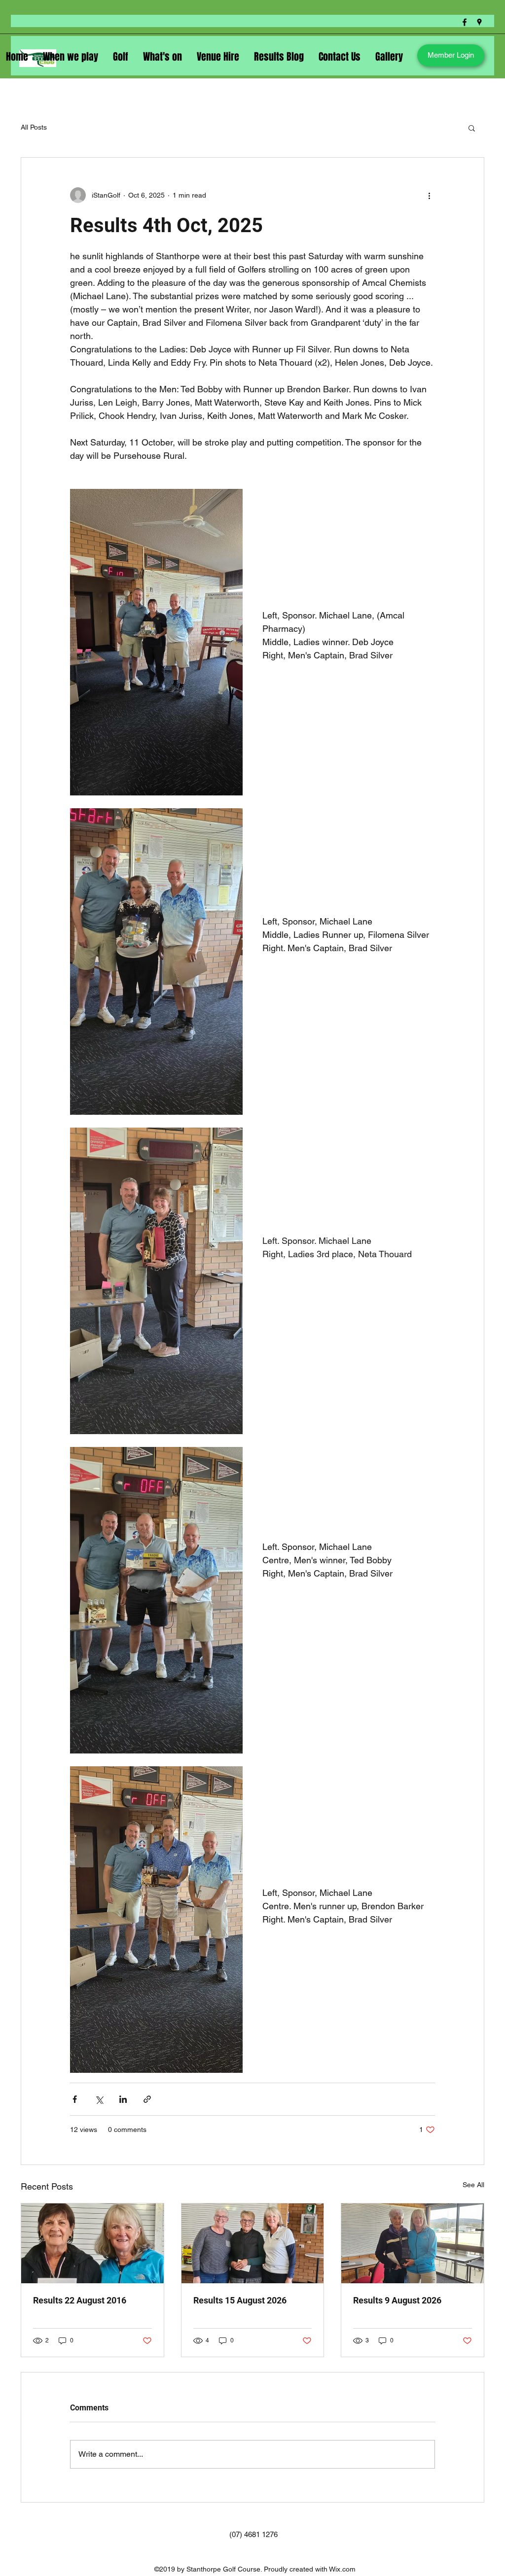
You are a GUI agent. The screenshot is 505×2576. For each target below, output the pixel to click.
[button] (472, 128)
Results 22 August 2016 (80, 2300)
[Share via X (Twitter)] (99, 2099)
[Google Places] (479, 22)
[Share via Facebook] (75, 2099)
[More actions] (429, 195)
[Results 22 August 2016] (92, 2243)
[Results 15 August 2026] (253, 2243)
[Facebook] (465, 22)
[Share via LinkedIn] (123, 2099)
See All (473, 2185)
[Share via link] (147, 2099)
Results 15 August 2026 (240, 2300)
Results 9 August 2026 (397, 2300)
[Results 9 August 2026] (413, 2243)
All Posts (34, 127)
